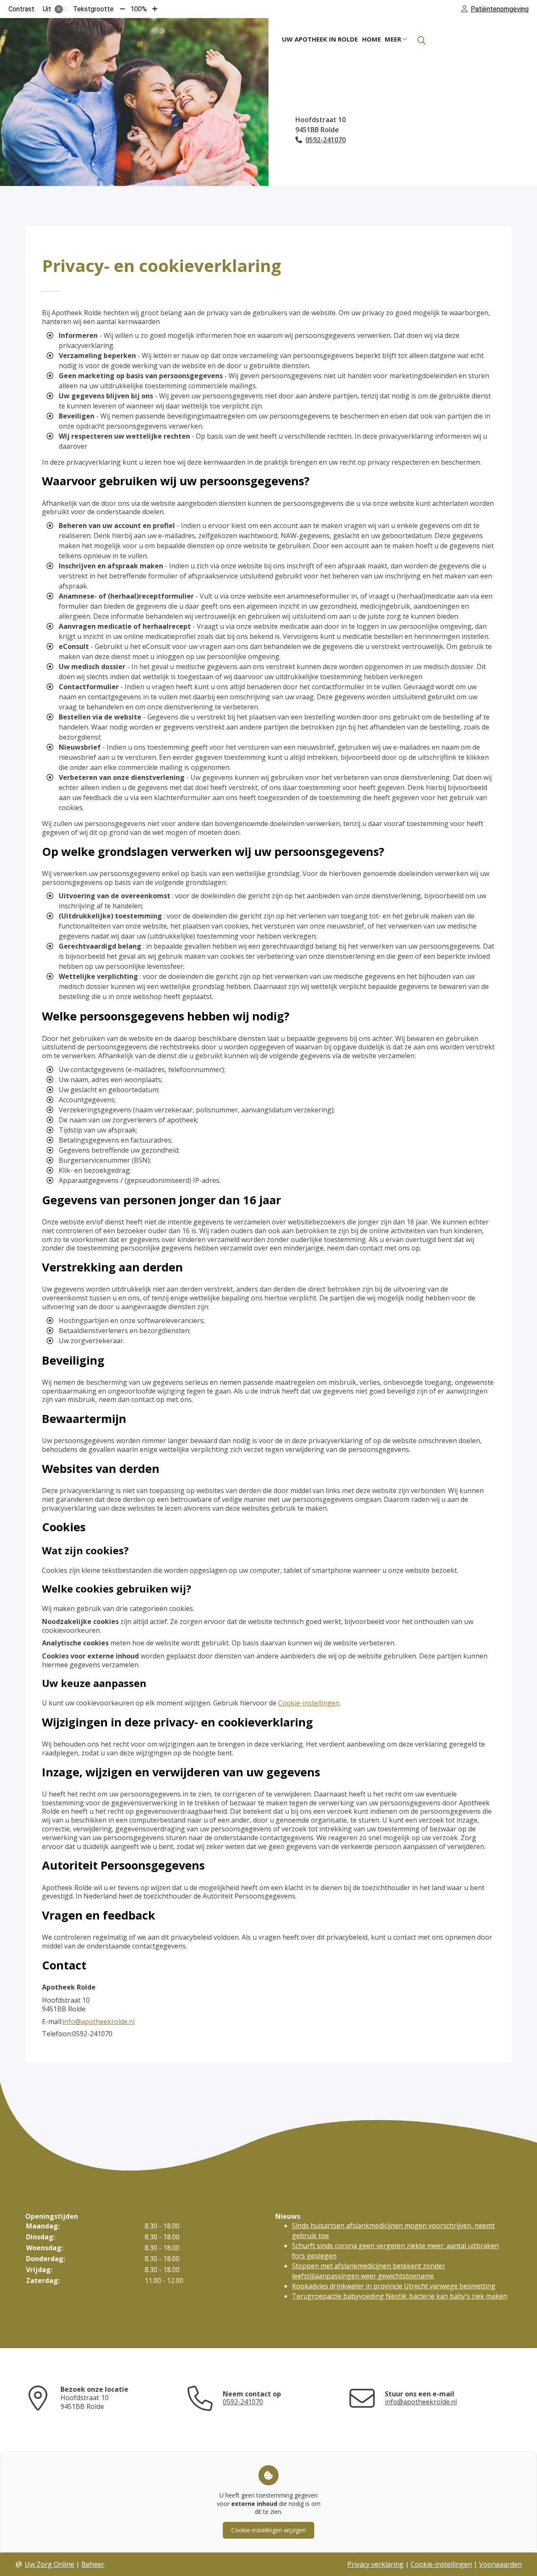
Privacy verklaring (375, 2564)
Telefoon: (57, 2034)
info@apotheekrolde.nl (99, 2022)
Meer (393, 39)
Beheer (93, 2564)
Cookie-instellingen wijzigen (268, 2530)
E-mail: (52, 2022)
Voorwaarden (501, 2564)
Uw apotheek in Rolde (320, 39)
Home (371, 39)
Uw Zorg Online (50, 2564)
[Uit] (62, 9)
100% (139, 9)
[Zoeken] (422, 41)
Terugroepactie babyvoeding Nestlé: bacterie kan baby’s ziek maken (400, 2296)
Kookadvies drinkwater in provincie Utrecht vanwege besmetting (394, 2286)
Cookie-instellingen (309, 1703)
